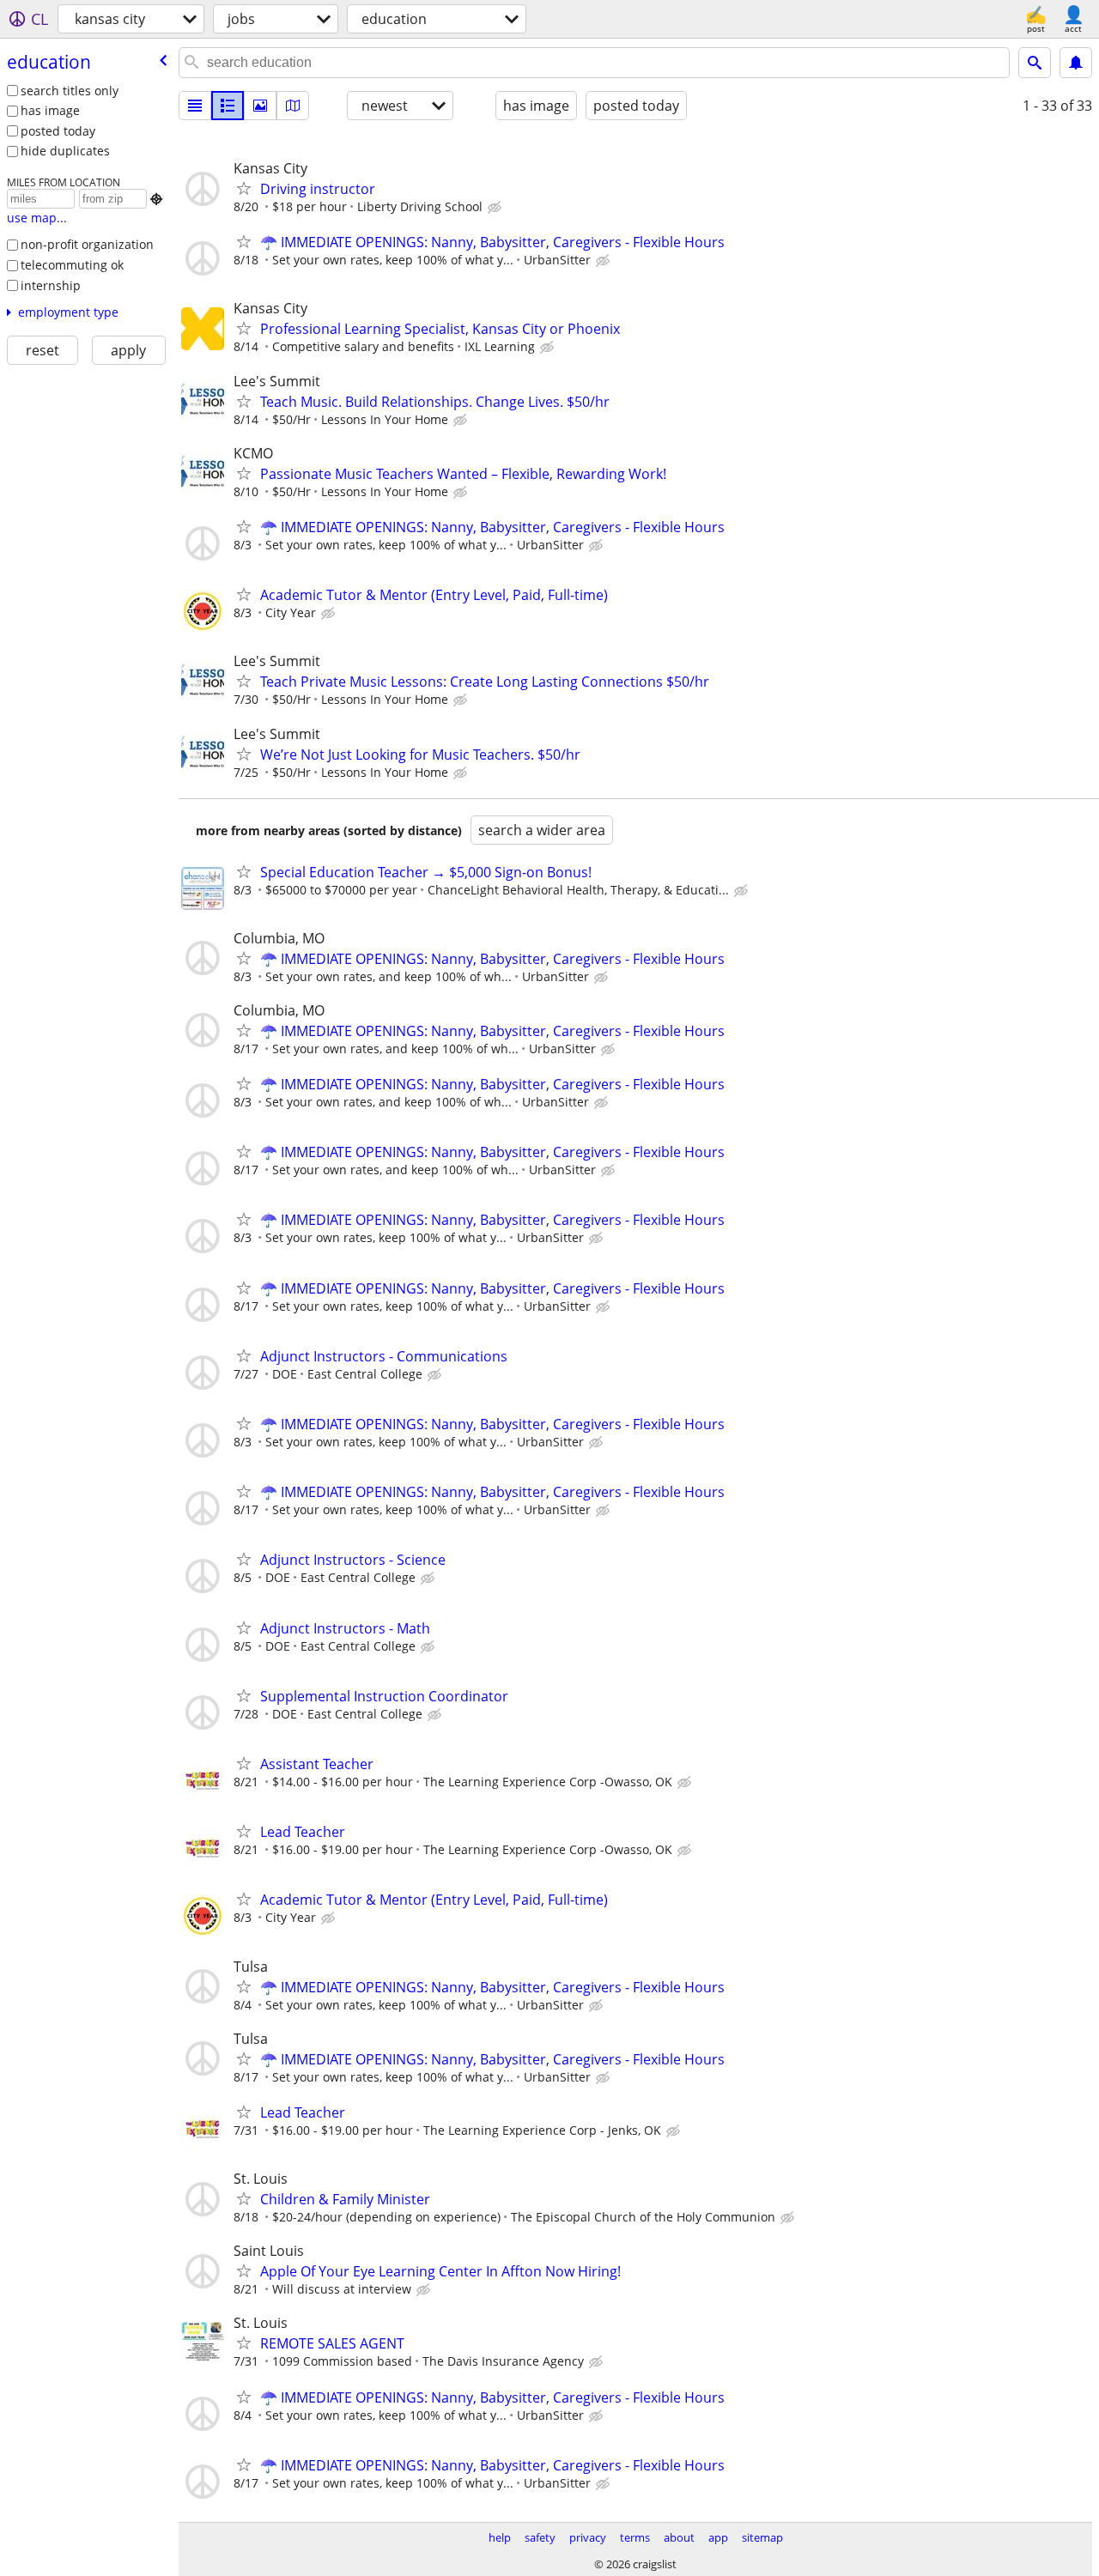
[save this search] (1076, 63)
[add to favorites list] (244, 188)
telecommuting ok (72, 265)
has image (50, 110)
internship (51, 285)
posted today (58, 131)
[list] (195, 106)
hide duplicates (65, 151)
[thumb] (228, 106)
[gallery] (260, 106)
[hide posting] (496, 208)
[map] (293, 106)
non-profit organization (87, 244)
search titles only (70, 91)
